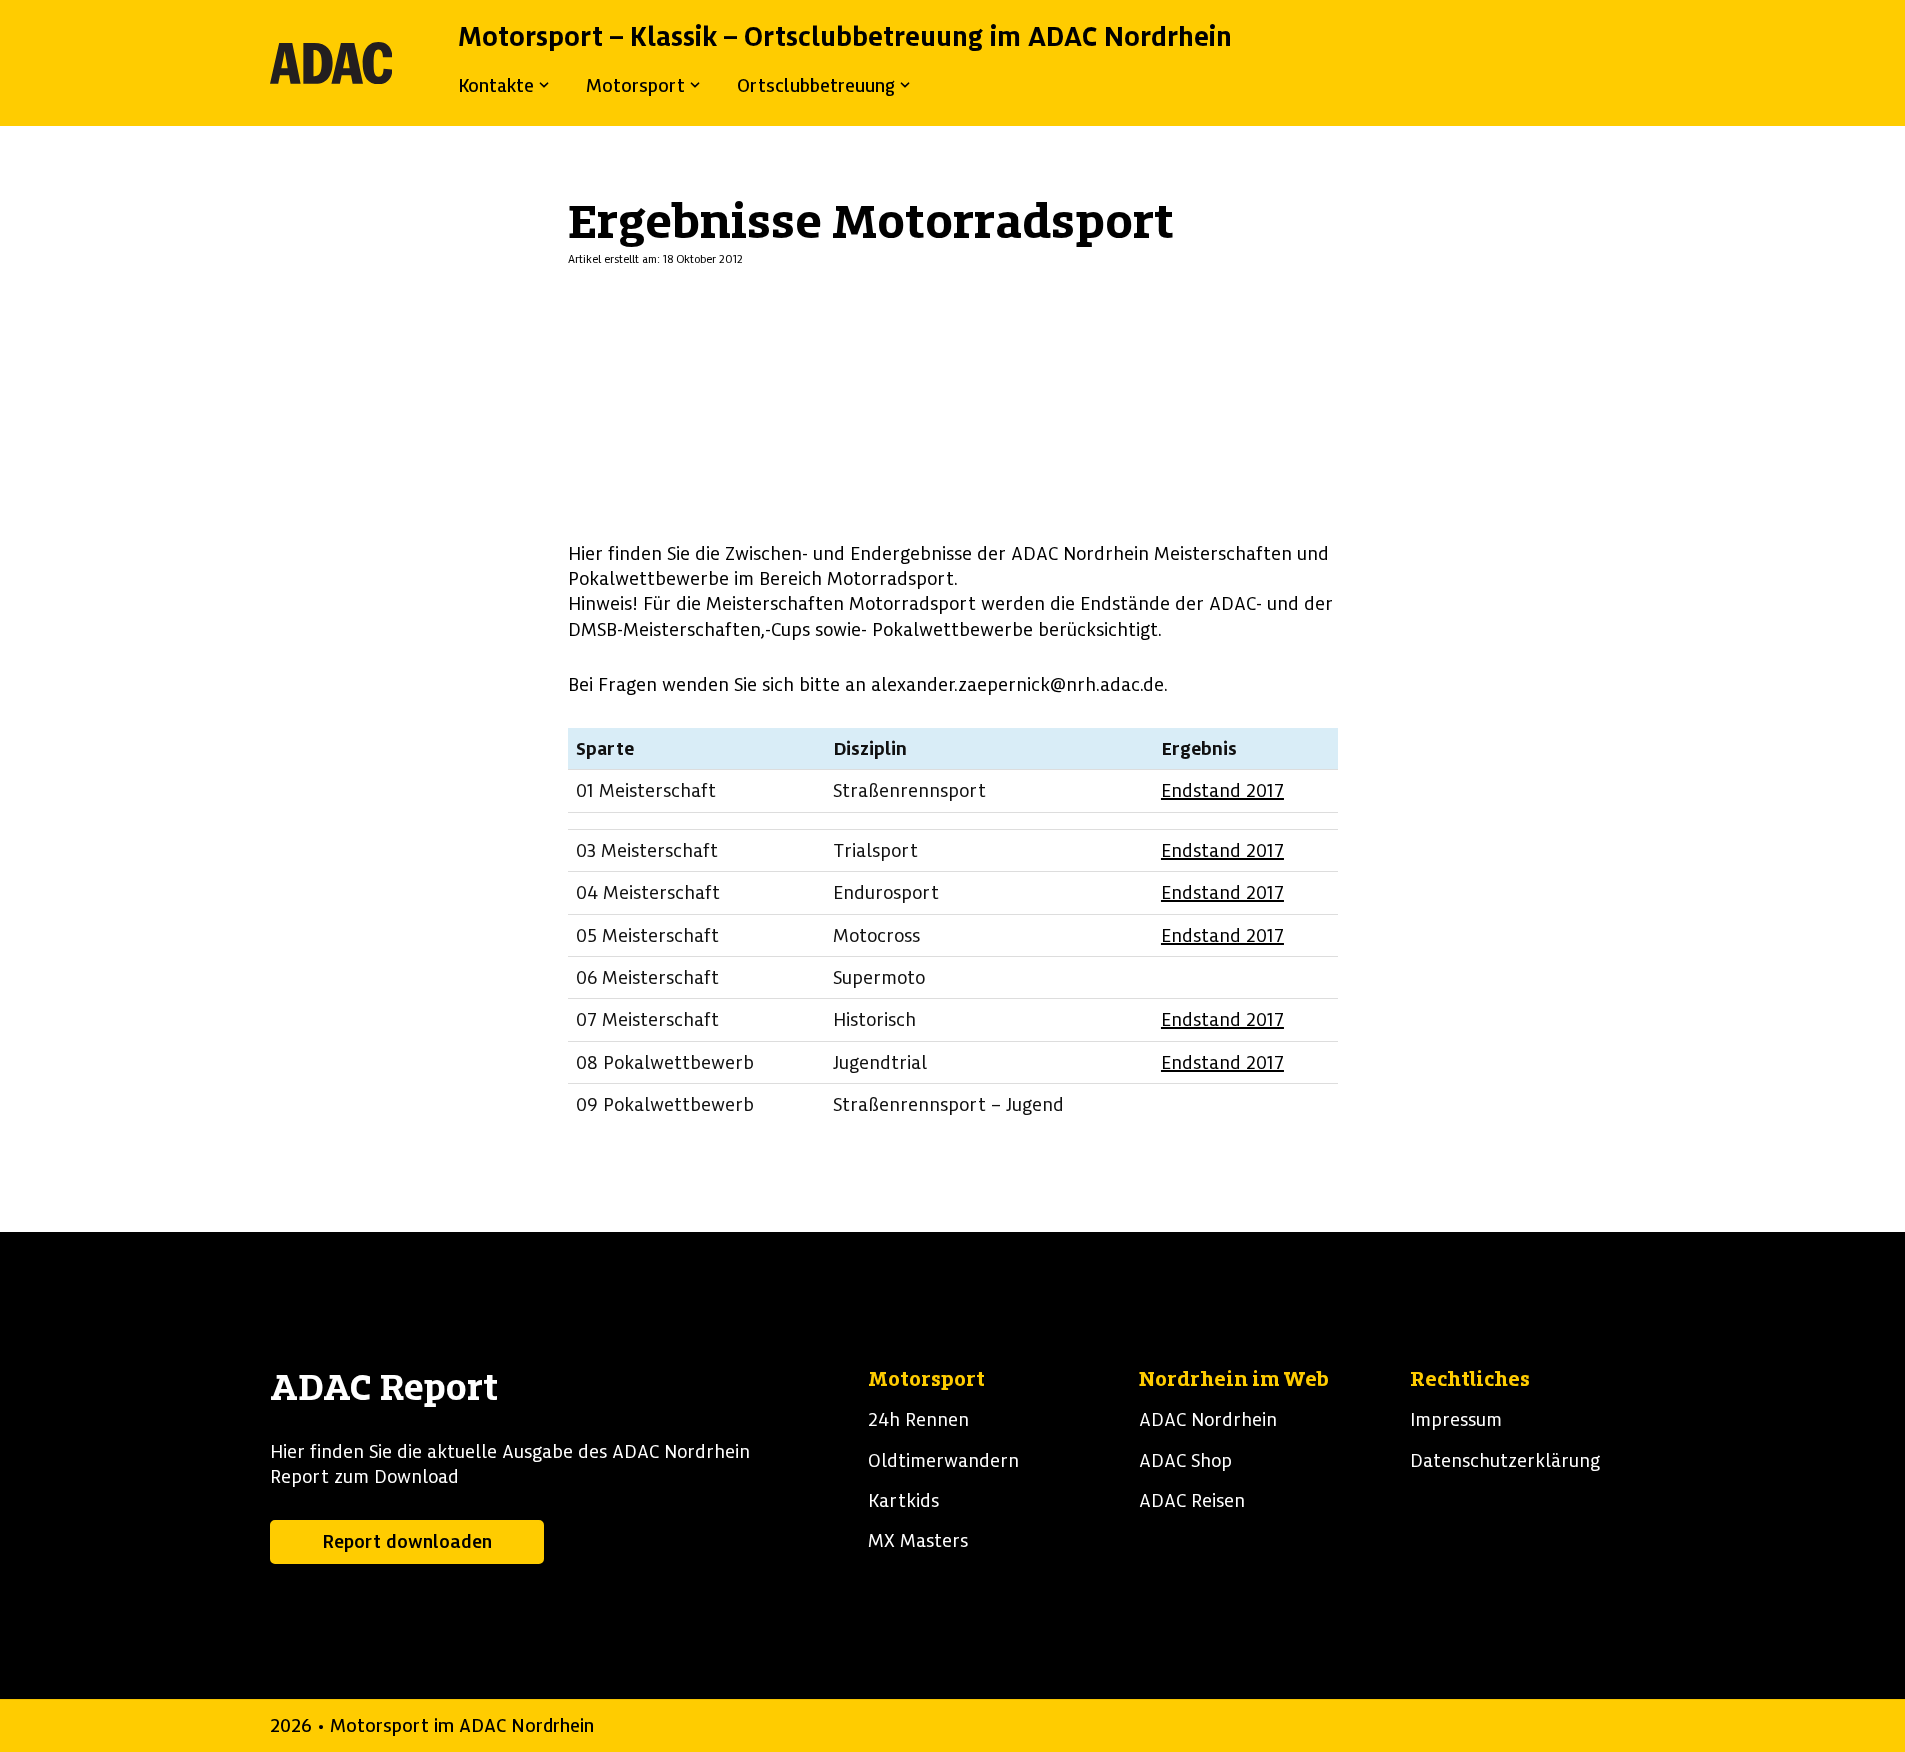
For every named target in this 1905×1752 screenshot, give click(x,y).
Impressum (1456, 1419)
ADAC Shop (1185, 1460)
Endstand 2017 (1222, 790)
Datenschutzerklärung (1505, 1460)
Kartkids (903, 1500)
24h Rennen (918, 1419)
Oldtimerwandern (943, 1460)
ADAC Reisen (1192, 1500)
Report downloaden (407, 1541)
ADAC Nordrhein (1208, 1419)
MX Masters (918, 1540)
